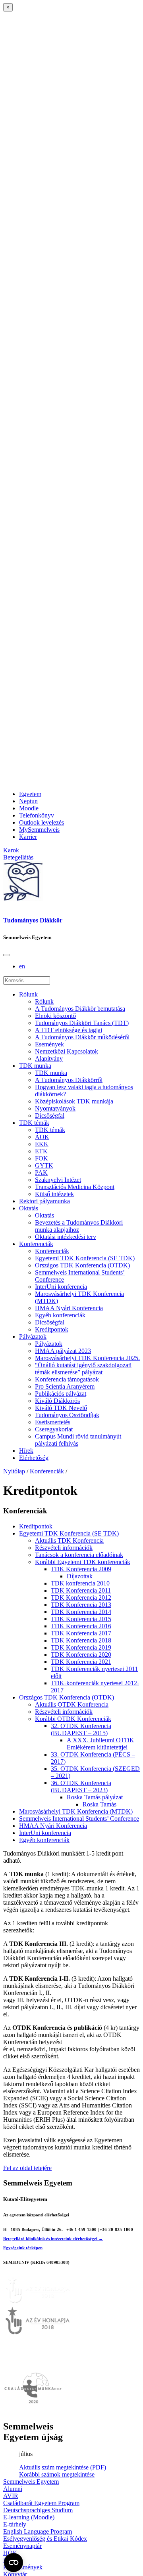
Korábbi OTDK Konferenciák (73, 1719)
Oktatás (29, 1208)
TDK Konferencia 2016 (81, 1626)
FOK (42, 1158)
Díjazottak (80, 1576)
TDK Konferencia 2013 (81, 1605)
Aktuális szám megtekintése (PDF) (63, 2467)
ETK (41, 1151)
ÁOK (42, 1137)
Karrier (28, 837)
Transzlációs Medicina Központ (75, 1187)
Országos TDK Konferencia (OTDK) (82, 1265)
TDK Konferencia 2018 (81, 1640)
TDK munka (35, 1066)
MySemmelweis (39, 830)
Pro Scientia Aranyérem (65, 1386)
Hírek (26, 1451)
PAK (41, 1173)
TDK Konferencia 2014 (81, 1612)
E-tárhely (15, 2524)
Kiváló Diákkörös (57, 1401)
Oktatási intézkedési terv (66, 1237)
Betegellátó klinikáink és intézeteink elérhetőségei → (53, 2239)
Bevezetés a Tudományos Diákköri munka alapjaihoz (79, 1226)
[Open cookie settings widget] (14, 2563)
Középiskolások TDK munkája (74, 1101)
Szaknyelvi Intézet (58, 1180)
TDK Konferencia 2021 (81, 1662)
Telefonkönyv (37, 815)
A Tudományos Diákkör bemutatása (80, 1009)
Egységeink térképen (23, 2248)
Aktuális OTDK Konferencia (72, 1704)
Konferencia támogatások (67, 1379)
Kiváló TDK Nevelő (61, 1408)
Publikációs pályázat (61, 1394)
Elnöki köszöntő (55, 1016)
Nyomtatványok (55, 1108)
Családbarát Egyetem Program (41, 2503)
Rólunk (28, 994)
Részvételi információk (64, 1548)
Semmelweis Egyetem (31, 2482)
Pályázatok (33, 1337)
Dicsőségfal (50, 1116)
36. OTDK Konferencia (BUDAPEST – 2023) (81, 1786)
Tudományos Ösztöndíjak (67, 1415)
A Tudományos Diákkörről (69, 1080)
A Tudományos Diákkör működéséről (82, 1037)
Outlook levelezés (42, 822)
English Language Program (38, 2531)
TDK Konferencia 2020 (81, 1655)
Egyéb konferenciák (60, 1315)
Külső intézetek (54, 1194)
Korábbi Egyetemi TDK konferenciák (83, 1562)
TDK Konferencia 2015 (81, 1619)
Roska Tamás (100, 1804)
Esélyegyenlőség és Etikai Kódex (45, 2539)
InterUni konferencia (61, 1287)
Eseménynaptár (22, 2546)
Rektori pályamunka (44, 1201)
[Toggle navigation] (6, 955)
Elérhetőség (34, 1458)
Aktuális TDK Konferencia (69, 1540)
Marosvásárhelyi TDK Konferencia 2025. (87, 1358)
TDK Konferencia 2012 (81, 1598)
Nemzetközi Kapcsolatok (67, 1051)
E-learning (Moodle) (29, 2517)
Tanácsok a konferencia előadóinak (79, 1555)
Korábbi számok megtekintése (57, 2474)
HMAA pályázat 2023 (63, 1351)
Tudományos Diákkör (33, 920)
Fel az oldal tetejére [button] (27, 2168)
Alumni (13, 2489)
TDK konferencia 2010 (80, 1583)
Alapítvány (49, 1058)
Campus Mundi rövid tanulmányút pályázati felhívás (78, 1440)
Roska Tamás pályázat (95, 1797)
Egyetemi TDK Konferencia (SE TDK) (85, 1258)
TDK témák (34, 1123)
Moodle (29, 808)
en (22, 966)
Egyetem (30, 794)
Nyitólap (14, 1471)
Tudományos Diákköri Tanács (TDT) (82, 1023)
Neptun (28, 801)
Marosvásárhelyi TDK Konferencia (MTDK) (76, 1811)
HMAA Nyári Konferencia (69, 1308)
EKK (42, 1144)
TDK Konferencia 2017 (81, 1633)
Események (49, 1044)
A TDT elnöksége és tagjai (69, 1030)
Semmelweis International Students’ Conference (79, 1819)
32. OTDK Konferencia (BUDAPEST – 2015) (81, 1729)
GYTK (44, 1165)
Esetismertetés (53, 1422)
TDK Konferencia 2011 (81, 1590)
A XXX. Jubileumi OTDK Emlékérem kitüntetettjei (100, 1744)
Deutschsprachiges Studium (38, 2510)
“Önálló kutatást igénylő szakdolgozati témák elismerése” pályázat (83, 1369)
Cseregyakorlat (54, 1429)
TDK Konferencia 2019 (81, 1647)
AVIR (11, 2496)
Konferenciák (36, 1244)
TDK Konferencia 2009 (81, 1569)
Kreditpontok (52, 1329)
